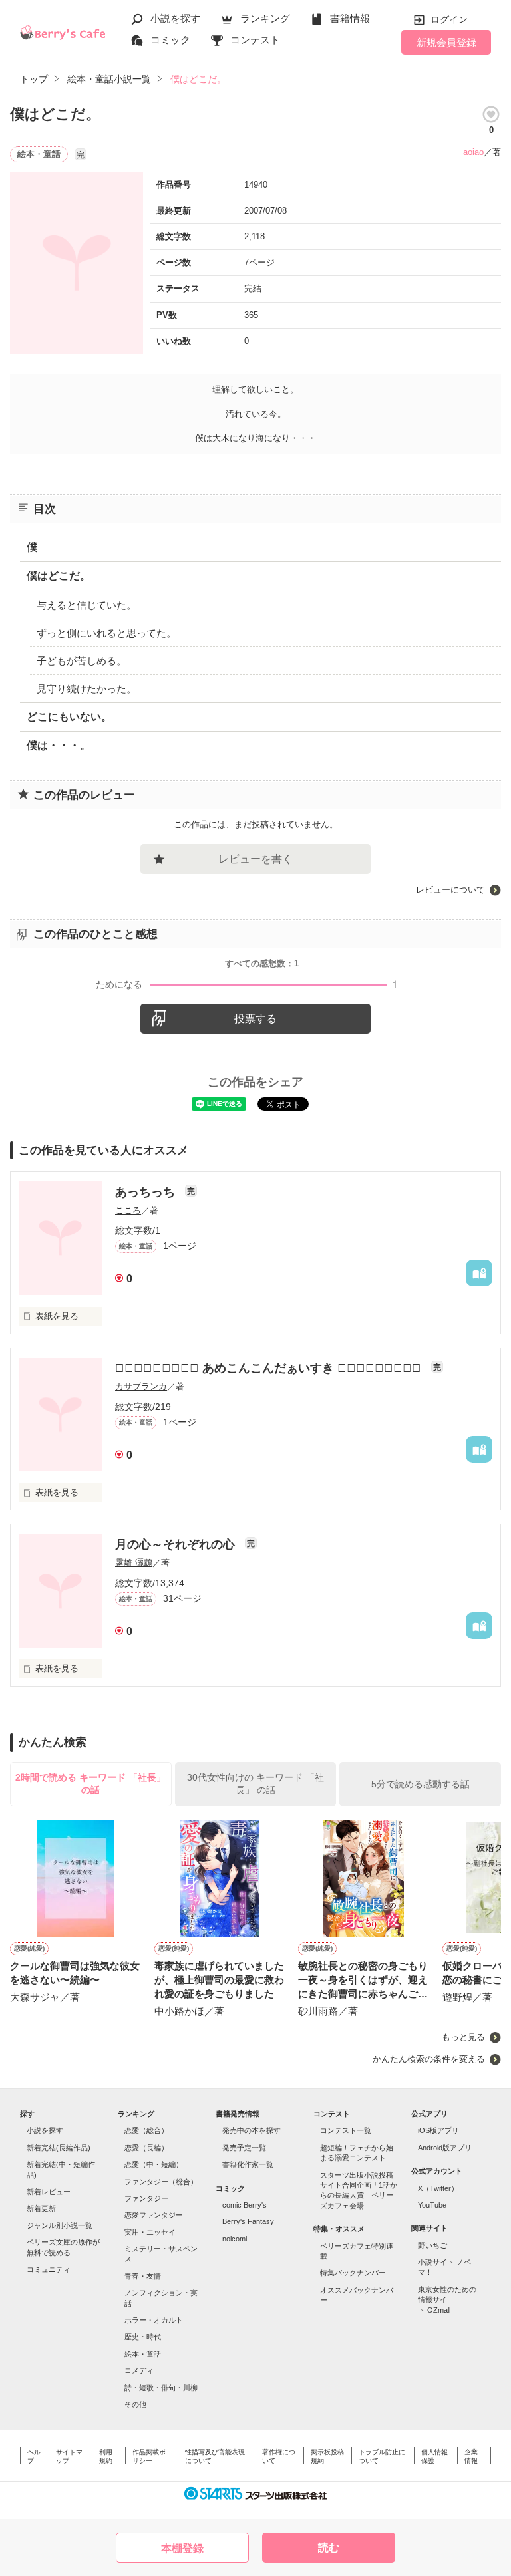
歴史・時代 (143, 2337)
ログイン (449, 19)
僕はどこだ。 (59, 576)
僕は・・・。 (59, 745)
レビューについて (450, 890)
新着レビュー (49, 2192)
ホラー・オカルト (154, 2320)
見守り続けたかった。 (86, 689)
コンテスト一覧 (346, 2130)
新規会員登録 (446, 42)
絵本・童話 (143, 2354)
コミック (170, 40)
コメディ (139, 2370)
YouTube (432, 2205)
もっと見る (463, 2037)
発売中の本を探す (252, 2130)
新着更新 (41, 2208)
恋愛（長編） (146, 2148)
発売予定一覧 (244, 2148)
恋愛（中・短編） (154, 2164)
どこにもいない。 (69, 717)
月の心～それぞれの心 (177, 1544)
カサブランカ (141, 1386)
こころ (128, 1210)
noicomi (235, 2239)
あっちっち (147, 1192)
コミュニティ (49, 2269)
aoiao (473, 152)
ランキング (265, 18)
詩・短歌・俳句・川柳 (161, 2388)
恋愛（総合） (146, 2130)
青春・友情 (143, 2276)
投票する (255, 1019)
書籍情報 (350, 18)
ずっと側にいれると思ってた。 (106, 633)
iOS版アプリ (438, 2130)
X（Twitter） (438, 2188)
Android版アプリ (445, 2148)
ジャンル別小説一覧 (60, 2225)
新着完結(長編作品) (59, 2148)
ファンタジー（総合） (161, 2182)
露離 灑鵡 (134, 1563)
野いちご (432, 2245)
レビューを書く (255, 859)
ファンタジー (146, 2198)
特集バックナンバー (353, 2273)
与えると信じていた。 (86, 605)
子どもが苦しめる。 (82, 661)
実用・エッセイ (150, 2232)
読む (329, 2548)
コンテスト (255, 40)
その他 (135, 2404)
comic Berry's (245, 2205)
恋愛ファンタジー (154, 2215)
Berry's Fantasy (248, 2221)
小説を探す (175, 18)
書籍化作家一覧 (248, 2164)
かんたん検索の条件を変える (429, 2059)
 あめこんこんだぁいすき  (270, 1368)
